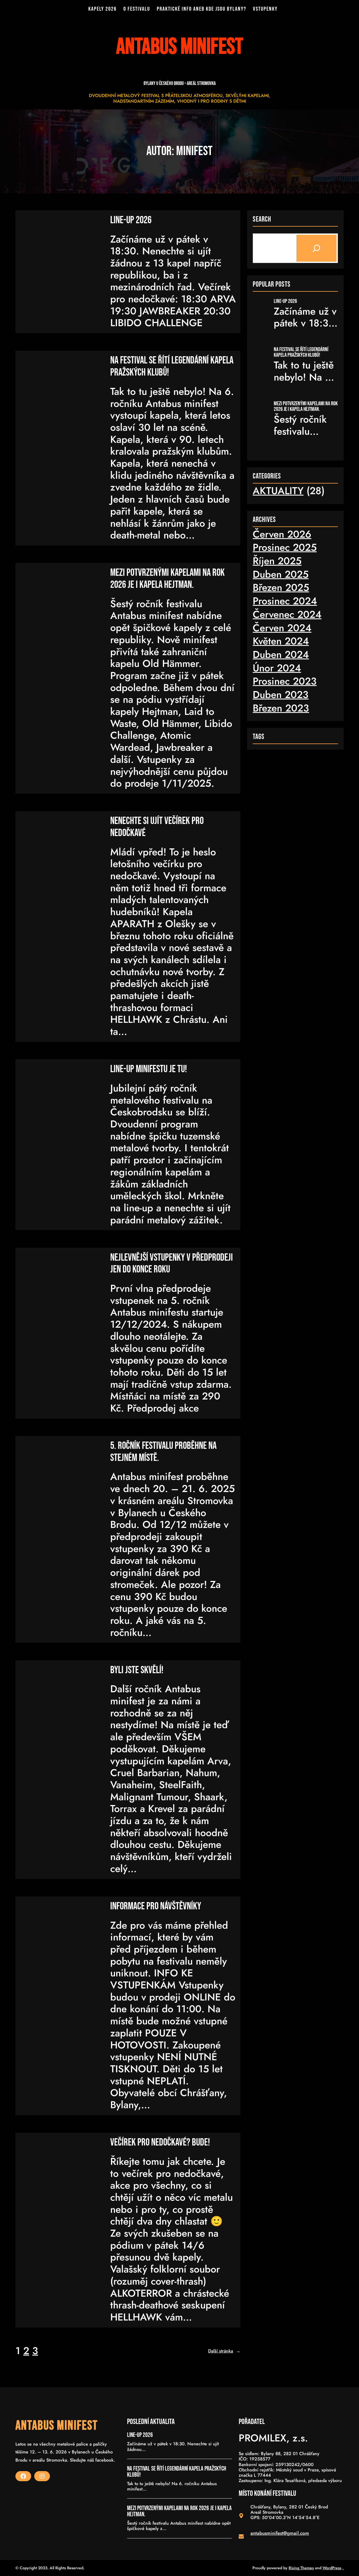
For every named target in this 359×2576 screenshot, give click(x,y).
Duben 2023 (281, 695)
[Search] (317, 248)
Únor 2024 (277, 668)
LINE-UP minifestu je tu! (149, 1069)
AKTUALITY (278, 491)
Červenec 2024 (287, 614)
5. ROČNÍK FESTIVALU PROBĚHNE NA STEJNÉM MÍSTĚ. (163, 1452)
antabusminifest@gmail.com (280, 2533)
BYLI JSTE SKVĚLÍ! (137, 1670)
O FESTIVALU (137, 9)
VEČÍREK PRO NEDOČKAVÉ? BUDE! (160, 2143)
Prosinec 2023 (285, 681)
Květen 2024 (281, 641)
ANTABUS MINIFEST (57, 2426)
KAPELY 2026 (103, 9)
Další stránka (224, 2351)
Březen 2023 (281, 708)
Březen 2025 (281, 587)
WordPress (332, 2568)
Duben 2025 (281, 574)
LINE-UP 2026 (131, 220)
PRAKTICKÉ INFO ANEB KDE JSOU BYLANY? (202, 9)
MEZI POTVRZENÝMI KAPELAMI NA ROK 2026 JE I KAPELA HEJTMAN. (167, 579)
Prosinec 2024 (285, 601)
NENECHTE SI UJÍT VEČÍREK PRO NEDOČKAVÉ (157, 827)
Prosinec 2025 (285, 547)
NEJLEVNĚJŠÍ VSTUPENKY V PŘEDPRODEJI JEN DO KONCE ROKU (172, 1264)
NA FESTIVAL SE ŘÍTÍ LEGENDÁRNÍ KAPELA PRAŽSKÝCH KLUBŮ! (172, 367)
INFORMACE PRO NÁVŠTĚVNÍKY (156, 1907)
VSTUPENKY (265, 9)
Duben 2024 (281, 654)
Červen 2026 (282, 534)
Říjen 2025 (277, 561)
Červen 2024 (282, 628)
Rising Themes (301, 2568)
